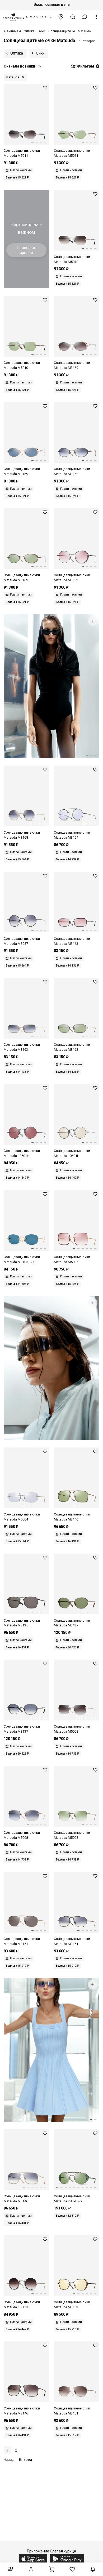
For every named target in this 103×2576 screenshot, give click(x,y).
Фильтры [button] (87, 66)
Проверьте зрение (27, 250)
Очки (40, 53)
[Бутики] (61, 17)
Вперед (26, 2459)
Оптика (17, 53)
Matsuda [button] (12, 77)
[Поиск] (73, 17)
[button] (85, 17)
